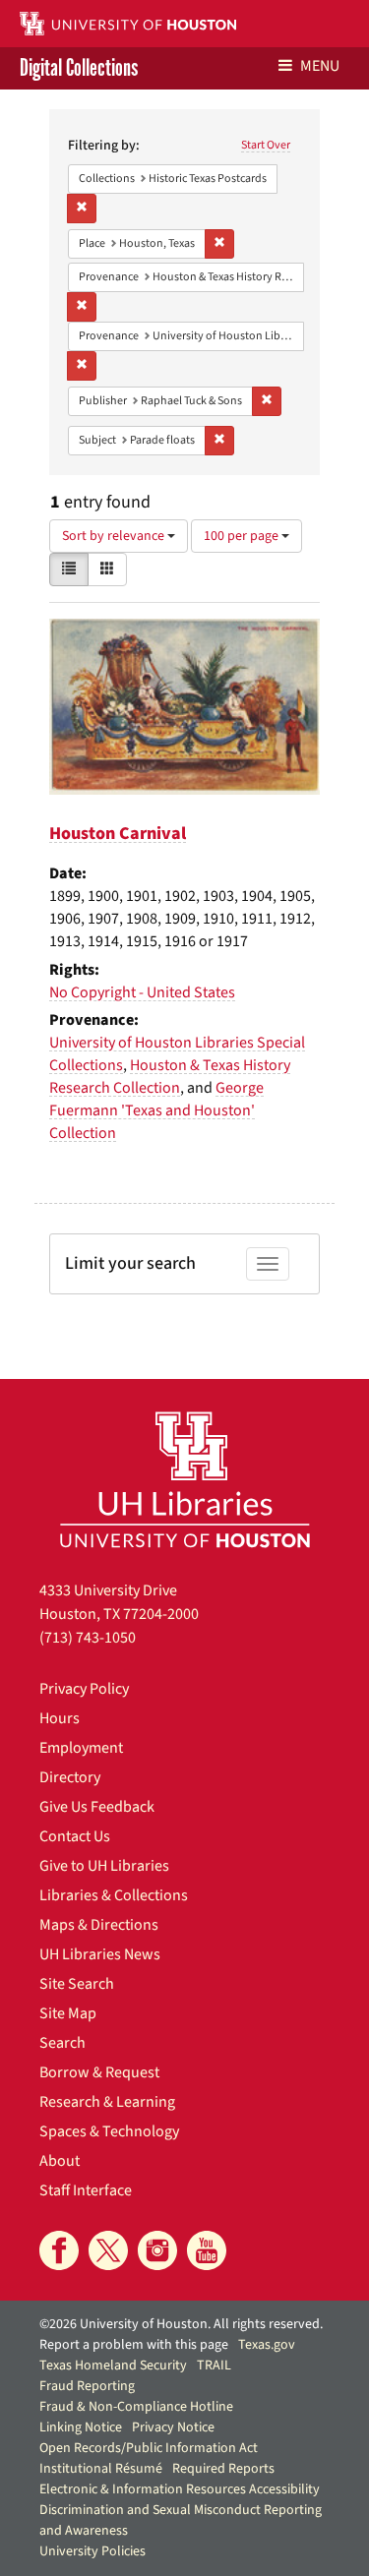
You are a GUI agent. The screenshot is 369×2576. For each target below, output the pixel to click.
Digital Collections (79, 68)
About (60, 2161)
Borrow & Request (99, 2072)
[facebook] (59, 2250)
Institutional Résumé (101, 2469)
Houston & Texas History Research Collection (170, 1077)
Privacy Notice (173, 2427)
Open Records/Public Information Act (149, 2448)
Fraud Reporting (87, 2386)
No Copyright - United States (142, 992)
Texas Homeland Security (113, 2366)
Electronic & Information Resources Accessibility (180, 2489)
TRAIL (214, 2366)
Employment (81, 1748)
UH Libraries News (100, 1954)
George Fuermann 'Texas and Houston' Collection (156, 1110)
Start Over (266, 145)
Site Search (77, 1984)
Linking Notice (81, 2427)
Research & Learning (107, 2102)
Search (62, 2043)
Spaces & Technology (109, 2131)
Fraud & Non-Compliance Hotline (136, 2407)
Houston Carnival (118, 834)
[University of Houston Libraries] (185, 1479)
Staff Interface (86, 2190)
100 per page (243, 536)
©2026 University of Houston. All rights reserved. (181, 2324)
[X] (108, 2250)
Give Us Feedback (97, 1807)
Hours (60, 1718)
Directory (70, 1777)
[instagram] (157, 2250)
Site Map (68, 2013)
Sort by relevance (115, 536)
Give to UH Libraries (104, 1866)
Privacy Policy (84, 1689)
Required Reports (223, 2469)
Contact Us (75, 1836)
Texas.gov (267, 2345)
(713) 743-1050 (88, 1638)
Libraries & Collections (114, 1895)
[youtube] (207, 2250)
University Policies (92, 2551)
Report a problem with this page (134, 2345)
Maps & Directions (99, 1925)
